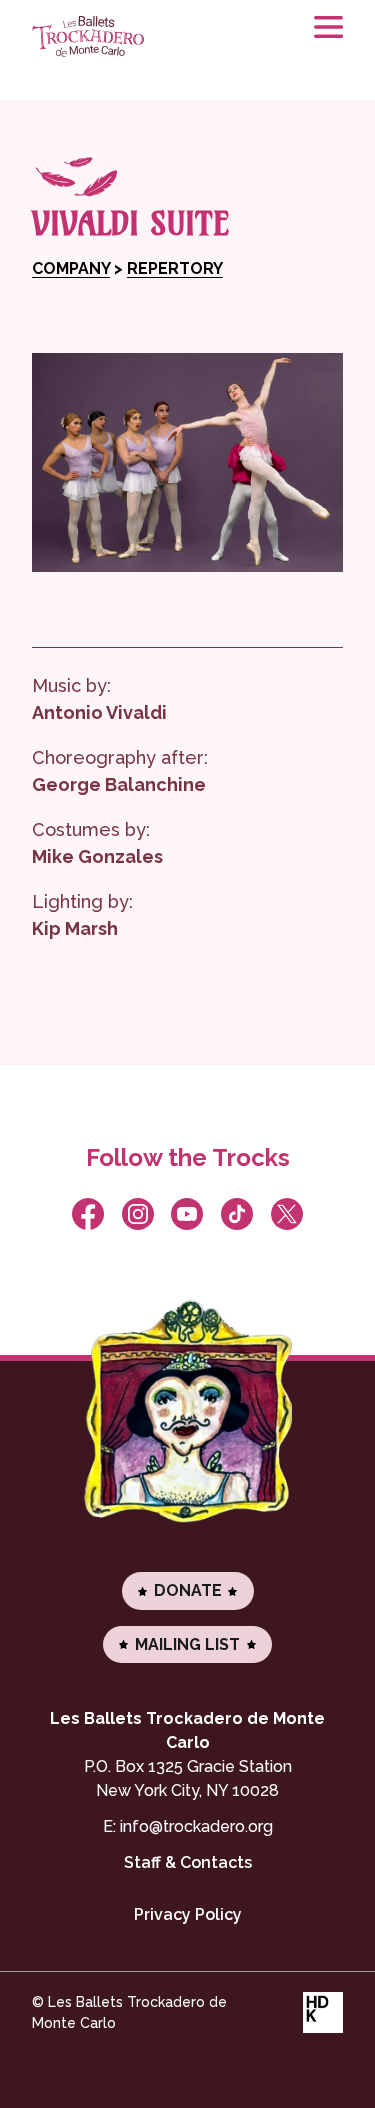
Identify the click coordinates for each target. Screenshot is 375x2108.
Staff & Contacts (188, 1862)
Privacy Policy (188, 1914)
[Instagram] (137, 1214)
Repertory (175, 268)
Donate (188, 1590)
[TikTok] (237, 1214)
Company (71, 268)
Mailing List (187, 1644)
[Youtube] (187, 1214)
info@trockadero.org (196, 1826)
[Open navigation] (319, 40)
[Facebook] (88, 1214)
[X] (287, 1214)
